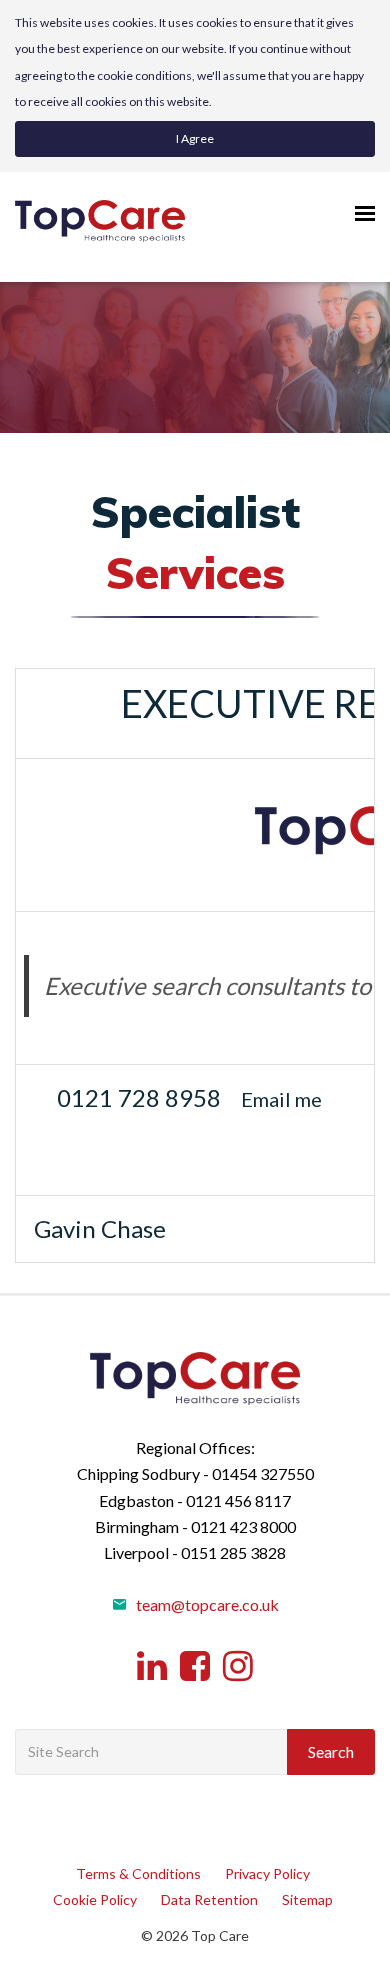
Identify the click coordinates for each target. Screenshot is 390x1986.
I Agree (195, 138)
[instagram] (238, 1667)
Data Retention (209, 1899)
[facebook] (195, 1667)
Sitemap (307, 1899)
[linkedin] (152, 1667)
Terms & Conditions (138, 1873)
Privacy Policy (267, 1873)
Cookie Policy (95, 1899)
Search (331, 1751)
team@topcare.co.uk (206, 1604)
